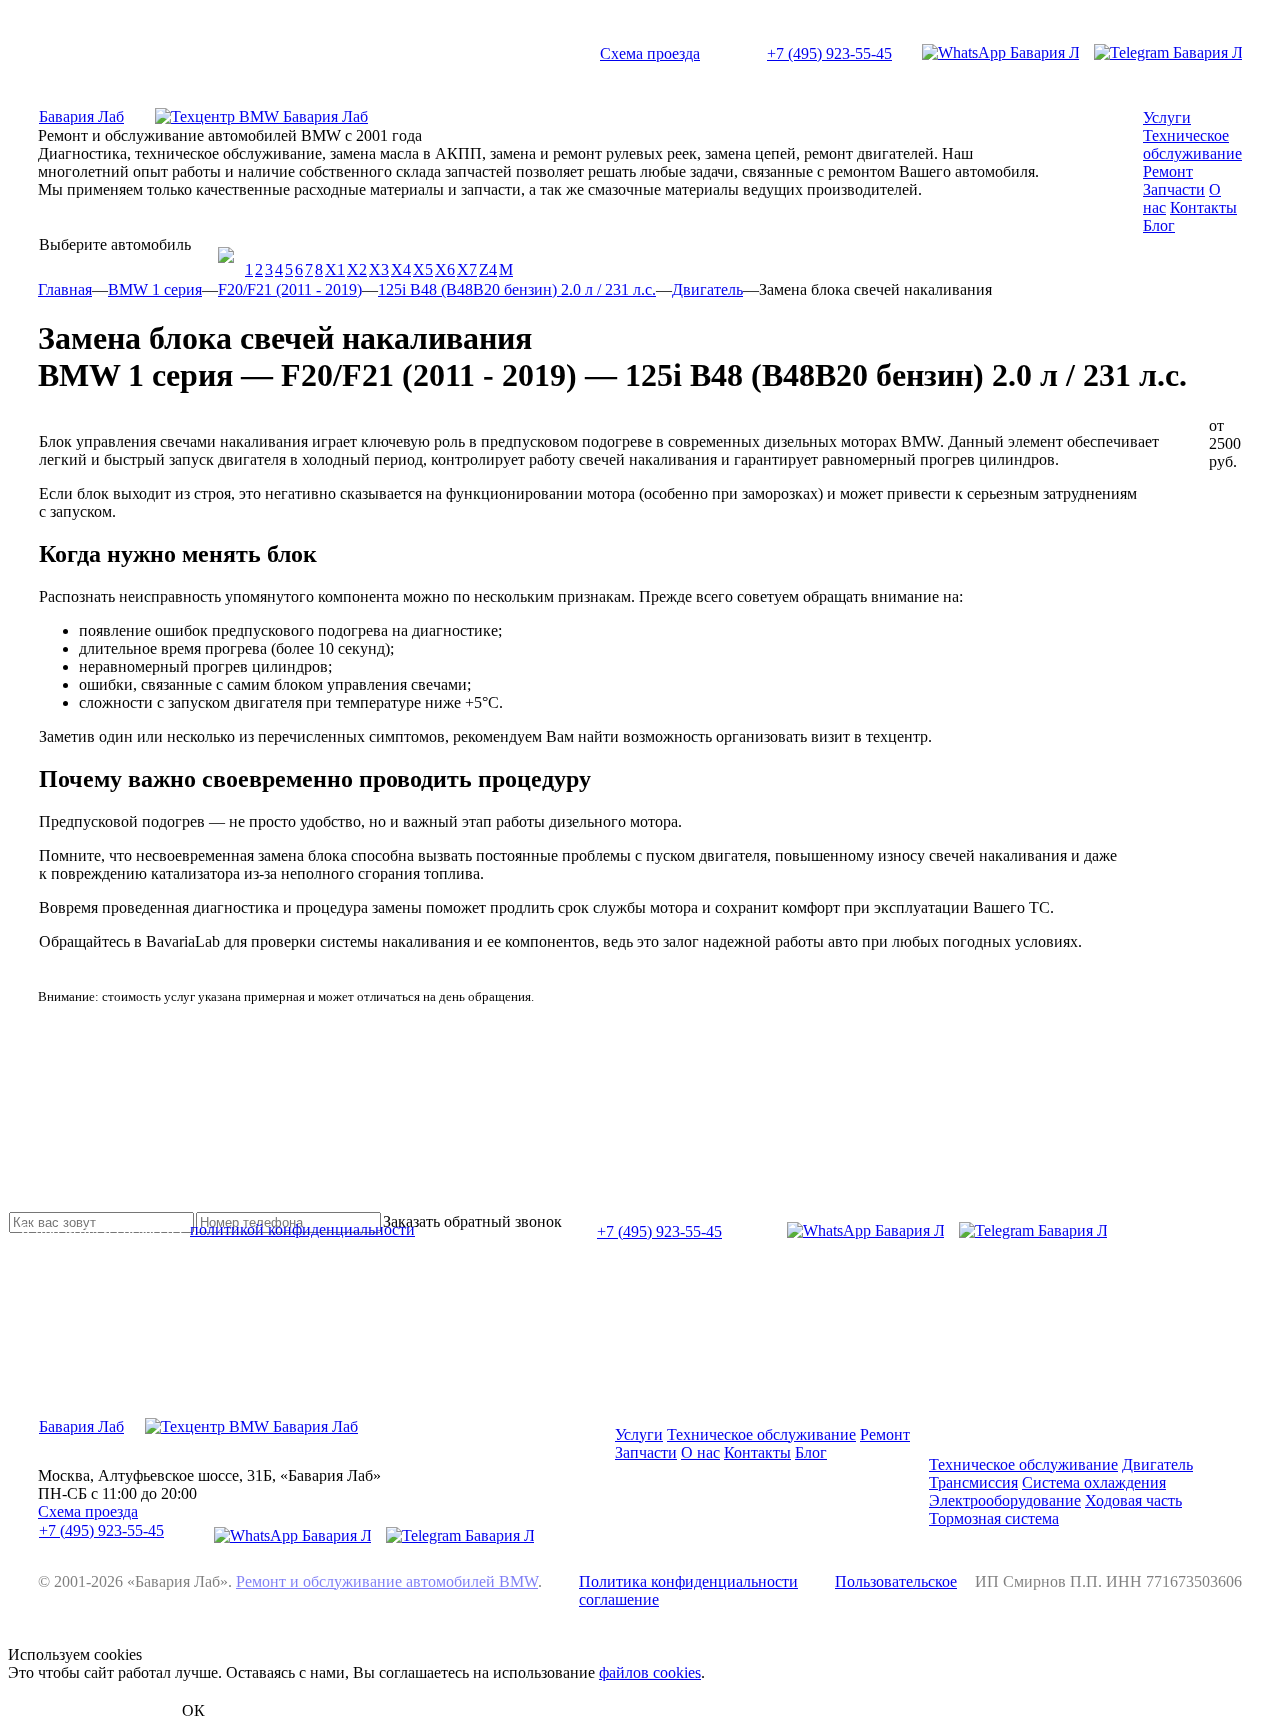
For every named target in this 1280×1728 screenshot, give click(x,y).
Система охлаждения (1094, 1482)
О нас (700, 1452)
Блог (1159, 225)
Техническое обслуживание (1192, 144)
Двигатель (1157, 1464)
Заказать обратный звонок (472, 1221)
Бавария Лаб (81, 116)
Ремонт (1168, 171)
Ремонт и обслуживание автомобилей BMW (387, 1581)
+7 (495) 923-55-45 (829, 53)
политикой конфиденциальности (302, 1229)
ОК (193, 1710)
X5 (423, 269)
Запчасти (1174, 189)
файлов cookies (650, 1672)
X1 (335, 269)
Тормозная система (994, 1518)
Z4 (488, 269)
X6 (445, 269)
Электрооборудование (1005, 1500)
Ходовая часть (1133, 1500)
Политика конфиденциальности (688, 1581)
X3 (379, 269)
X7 (467, 269)
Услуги (1167, 117)
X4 (401, 269)
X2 (357, 269)
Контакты (1203, 207)
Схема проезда (650, 53)
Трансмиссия (973, 1482)
